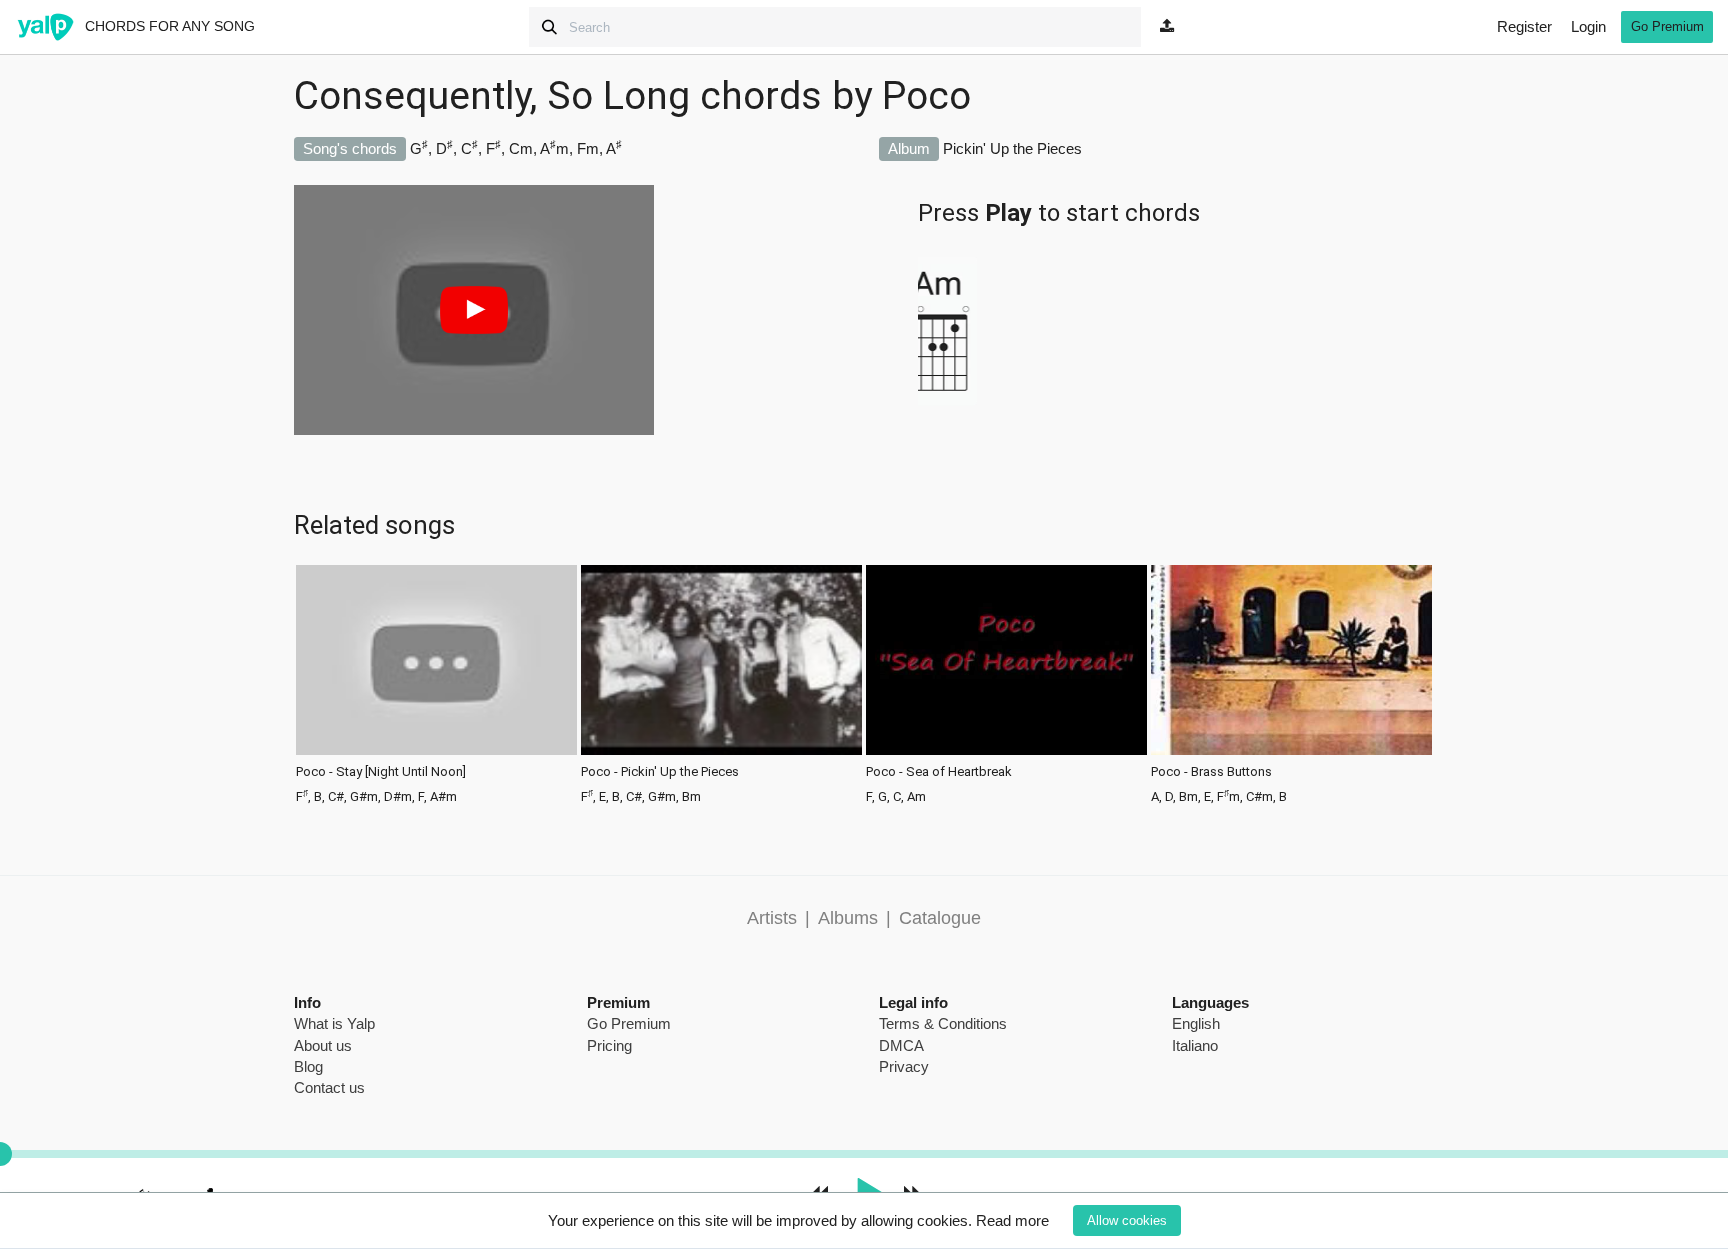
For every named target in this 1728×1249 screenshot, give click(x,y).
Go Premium (1667, 26)
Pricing (609, 1045)
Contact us (329, 1087)
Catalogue (940, 918)
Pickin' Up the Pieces (1012, 148)
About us (323, 1045)
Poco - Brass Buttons (1211, 772)
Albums (848, 918)
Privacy (904, 1066)
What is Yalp (334, 1023)
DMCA (901, 1045)
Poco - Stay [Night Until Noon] (381, 772)
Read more (1012, 1220)
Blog (308, 1066)
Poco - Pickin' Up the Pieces (660, 772)
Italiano (1195, 1045)
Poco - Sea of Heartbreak (939, 772)
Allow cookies (1127, 1220)
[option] (436, 682)
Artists (772, 918)
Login (1588, 26)
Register (1524, 26)
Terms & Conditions (943, 1023)
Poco (926, 96)
